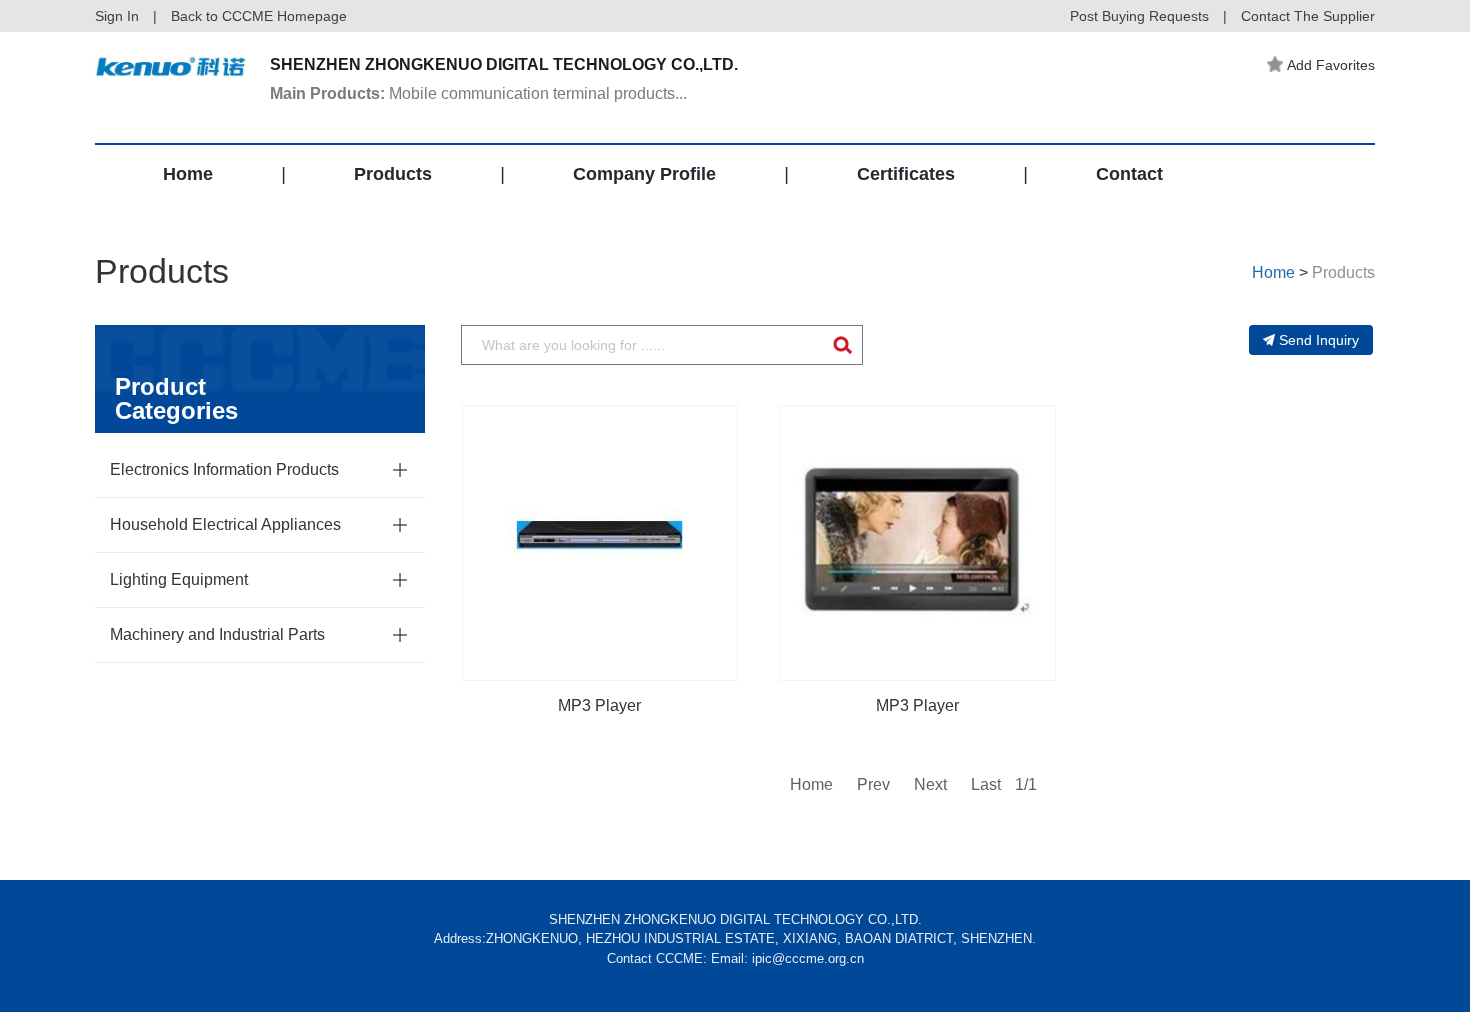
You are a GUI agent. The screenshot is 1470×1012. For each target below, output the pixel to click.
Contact (1129, 174)
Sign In (117, 16)
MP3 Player (599, 705)
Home (188, 174)
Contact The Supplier (1308, 16)
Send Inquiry (1319, 340)
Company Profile (644, 174)
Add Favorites (1331, 65)
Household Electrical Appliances (225, 524)
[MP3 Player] (600, 543)
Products (393, 174)
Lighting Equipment (179, 579)
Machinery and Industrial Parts (217, 634)
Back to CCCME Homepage (259, 16)
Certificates (906, 174)
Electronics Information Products (224, 469)
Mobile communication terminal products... (478, 93)
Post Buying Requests (1139, 16)
